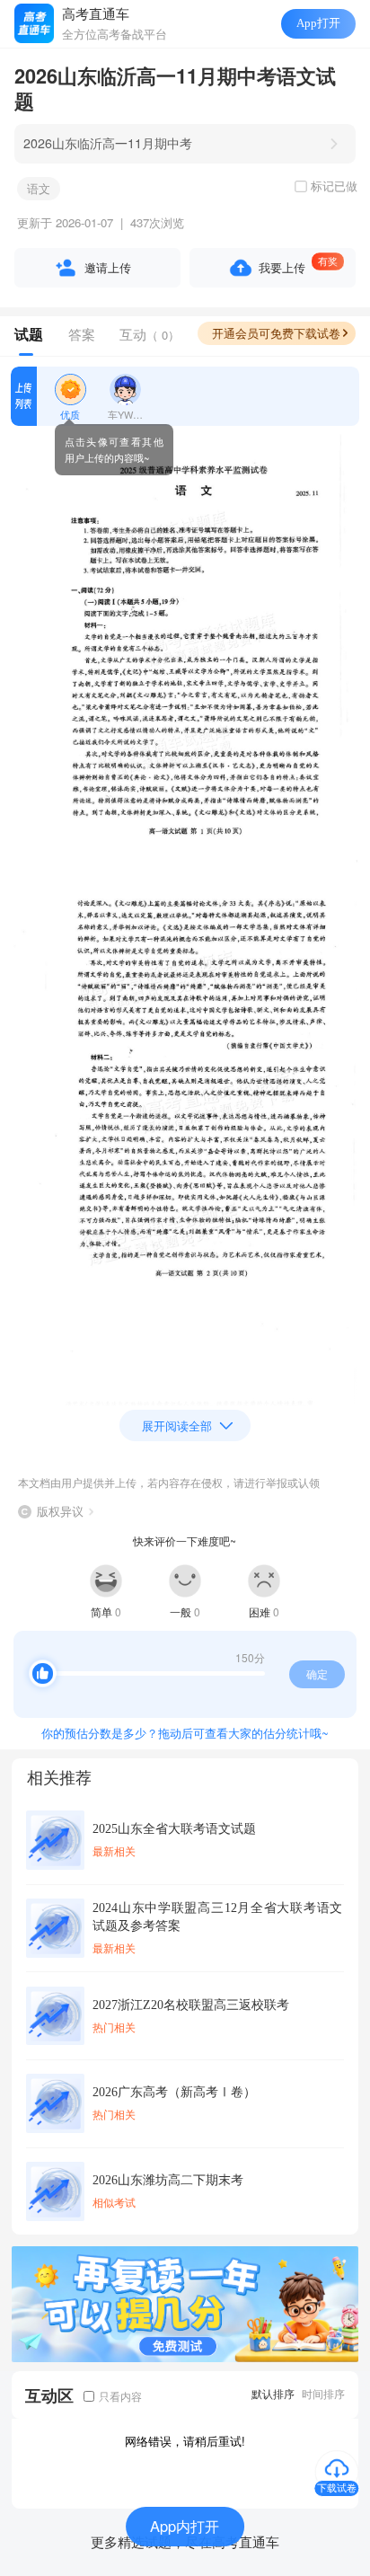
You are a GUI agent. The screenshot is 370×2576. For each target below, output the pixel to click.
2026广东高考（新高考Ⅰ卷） (174, 2092)
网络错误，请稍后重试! (185, 2441)
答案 (82, 334)
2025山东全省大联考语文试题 (174, 1828)
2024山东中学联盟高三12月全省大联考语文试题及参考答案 (217, 1917)
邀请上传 (108, 267)
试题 (29, 334)
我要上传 (282, 267)
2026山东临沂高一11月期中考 (108, 143)
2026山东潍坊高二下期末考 (168, 2180)
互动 (150, 334)
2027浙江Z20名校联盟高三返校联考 (191, 2005)
